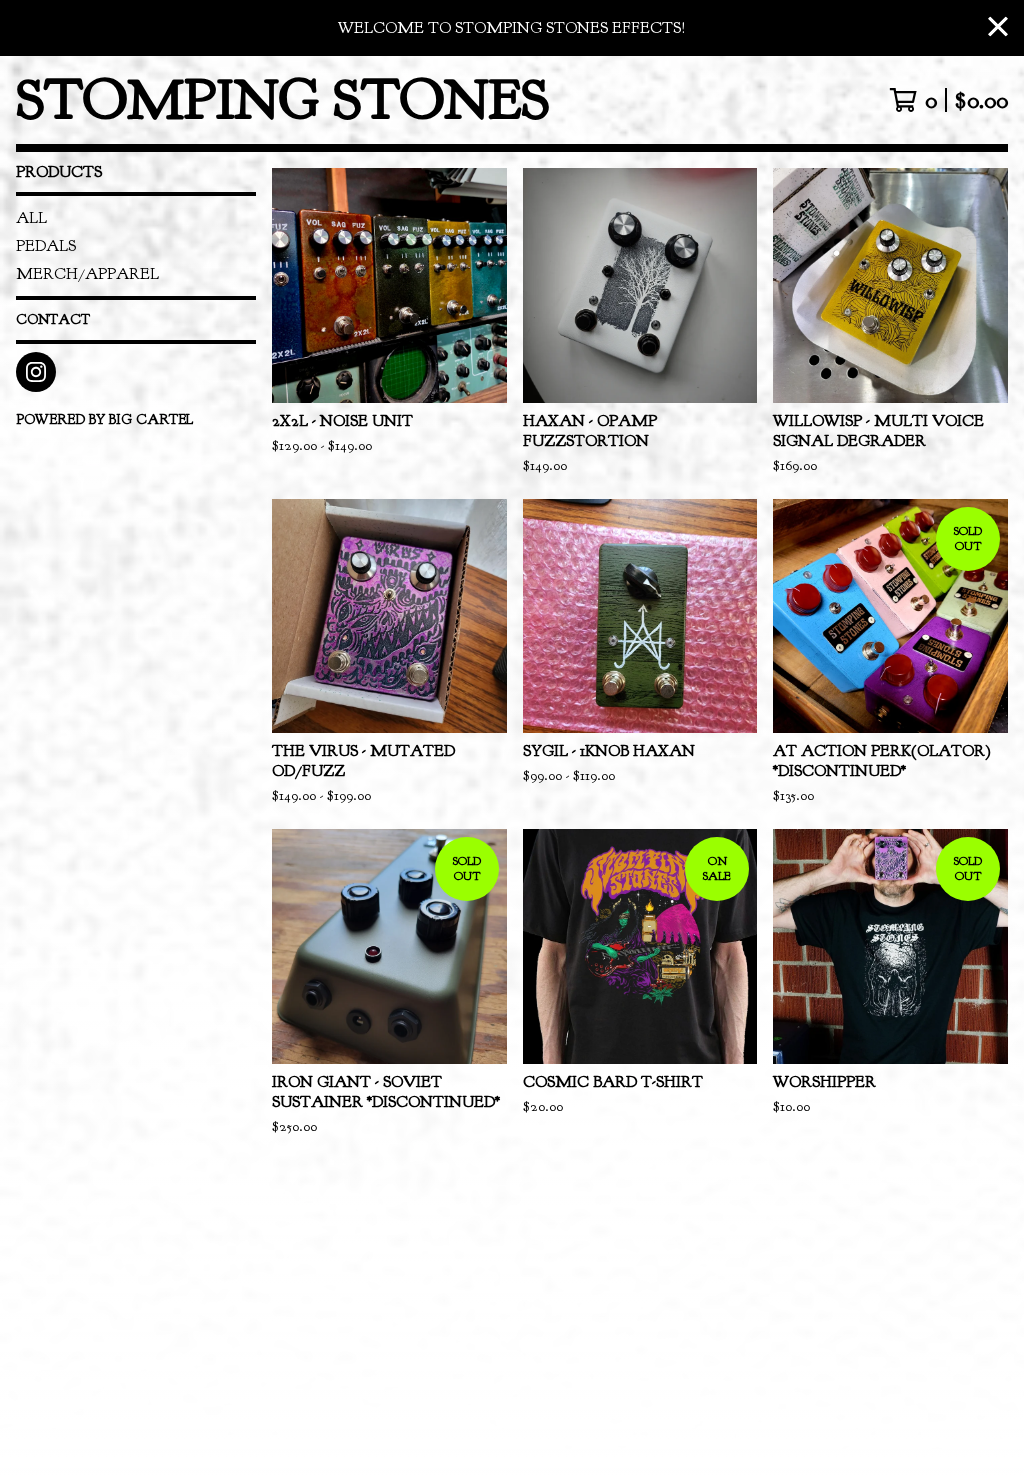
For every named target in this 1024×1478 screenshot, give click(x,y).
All (31, 218)
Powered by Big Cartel (104, 419)
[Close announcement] (998, 28)
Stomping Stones (282, 100)
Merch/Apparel (87, 274)
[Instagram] (36, 372)
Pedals (46, 246)
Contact (53, 319)
